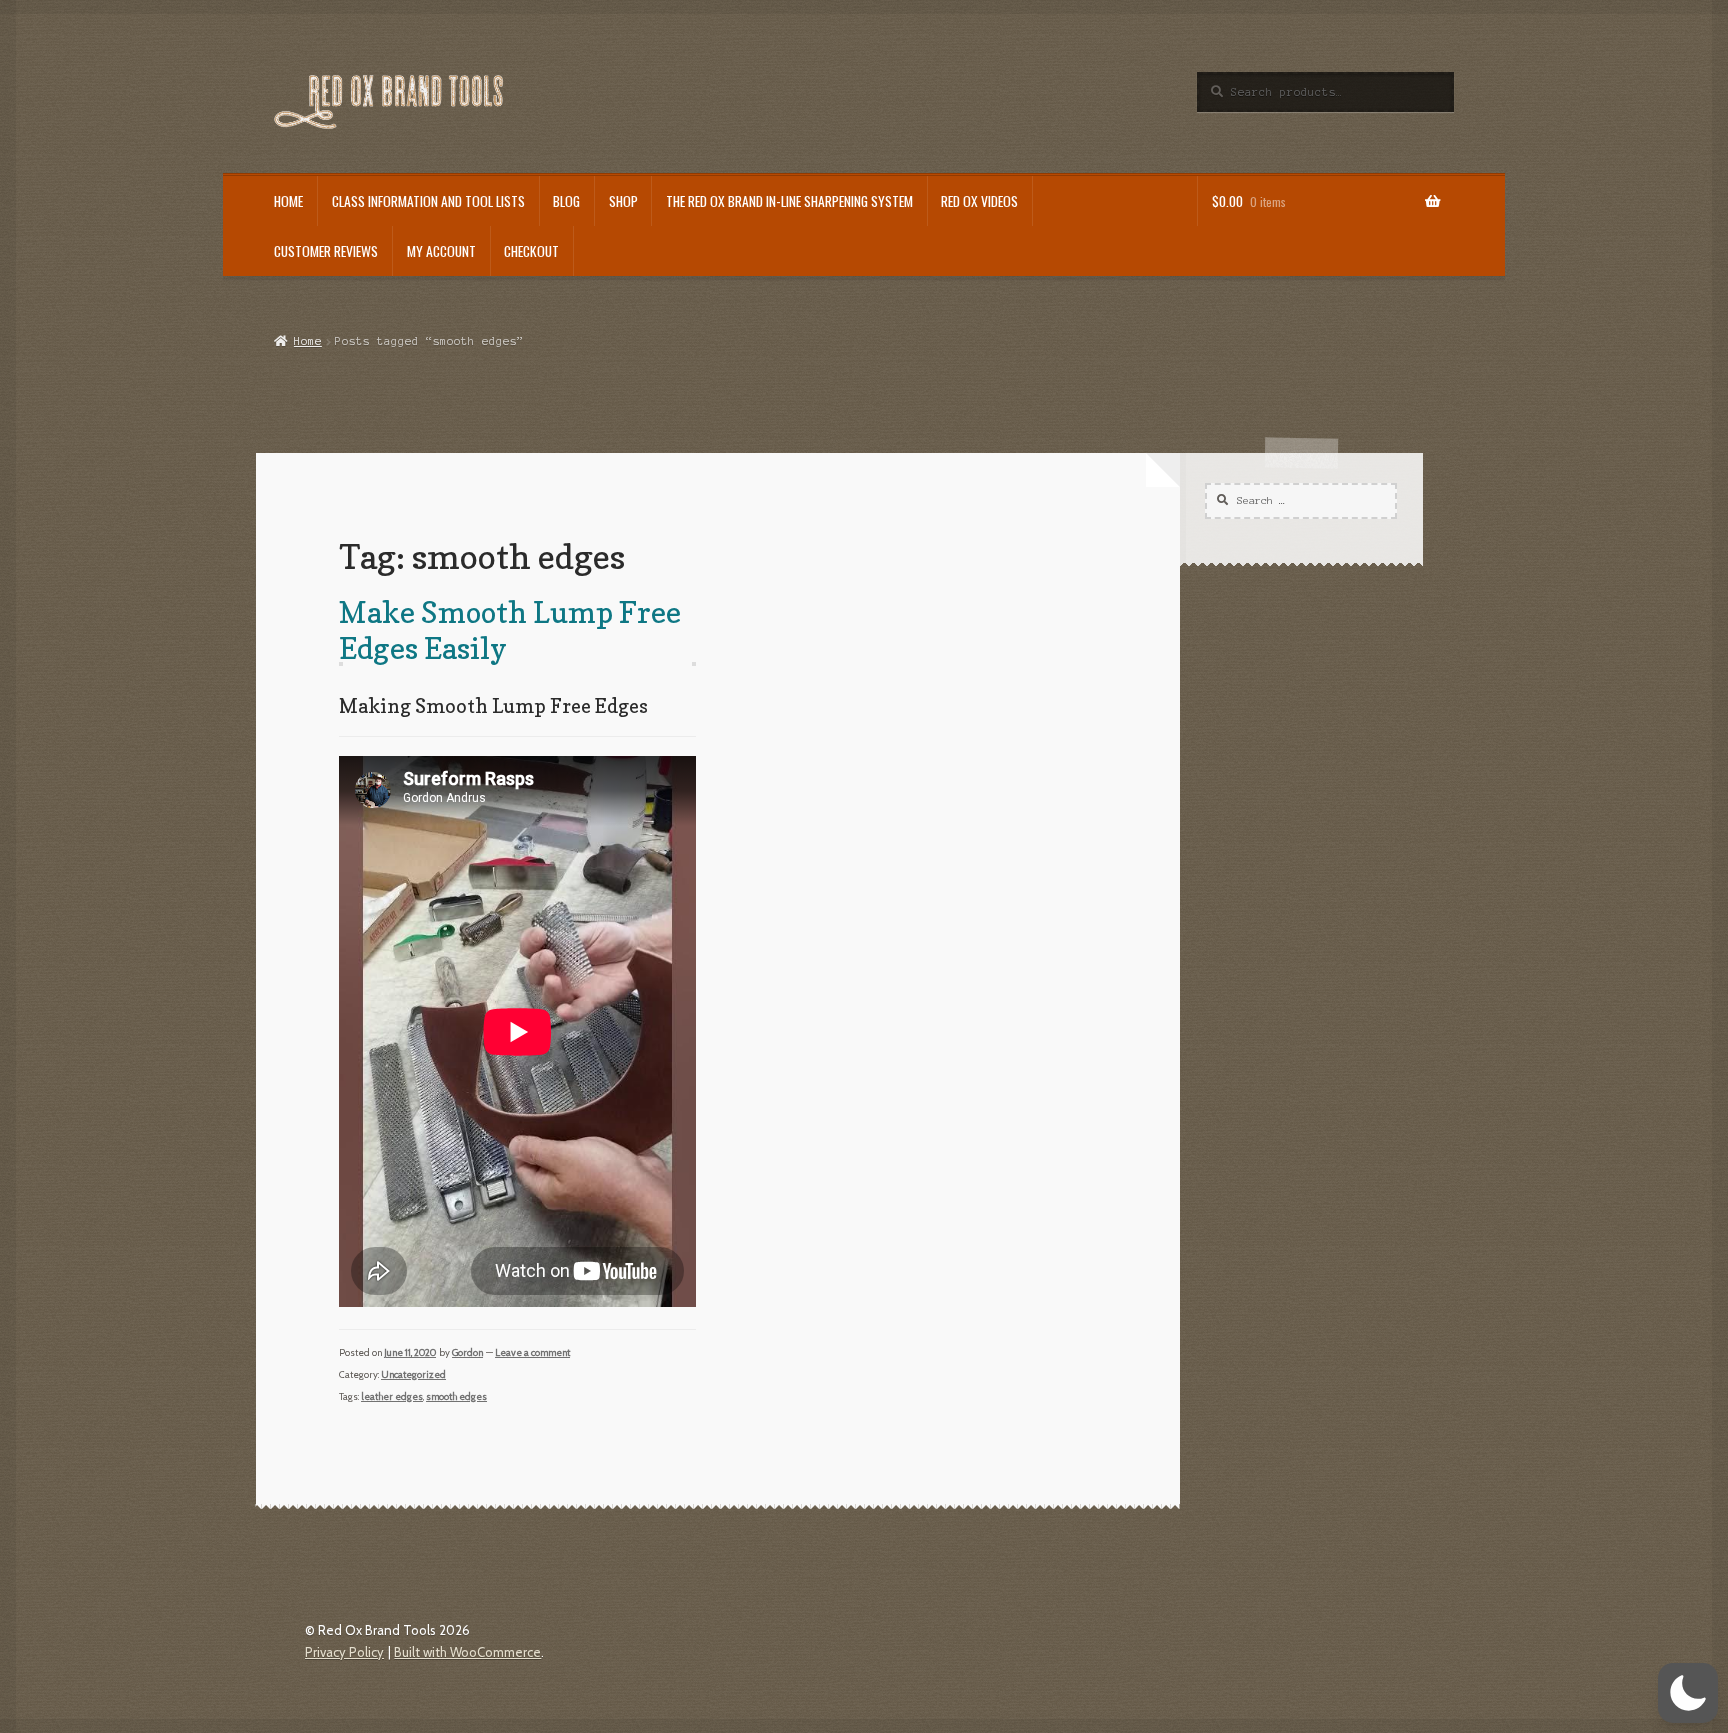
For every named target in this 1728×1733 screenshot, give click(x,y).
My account (441, 251)
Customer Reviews (326, 251)
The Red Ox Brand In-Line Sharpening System (789, 201)
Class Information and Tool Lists (428, 201)
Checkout (531, 251)
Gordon (467, 1352)
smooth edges (456, 1396)
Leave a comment (532, 1352)
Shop (623, 201)
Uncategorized (413, 1374)
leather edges (392, 1396)
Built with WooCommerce (467, 1652)
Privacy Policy (344, 1652)
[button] (1688, 1693)
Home (288, 201)
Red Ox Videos (979, 201)
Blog (566, 201)
